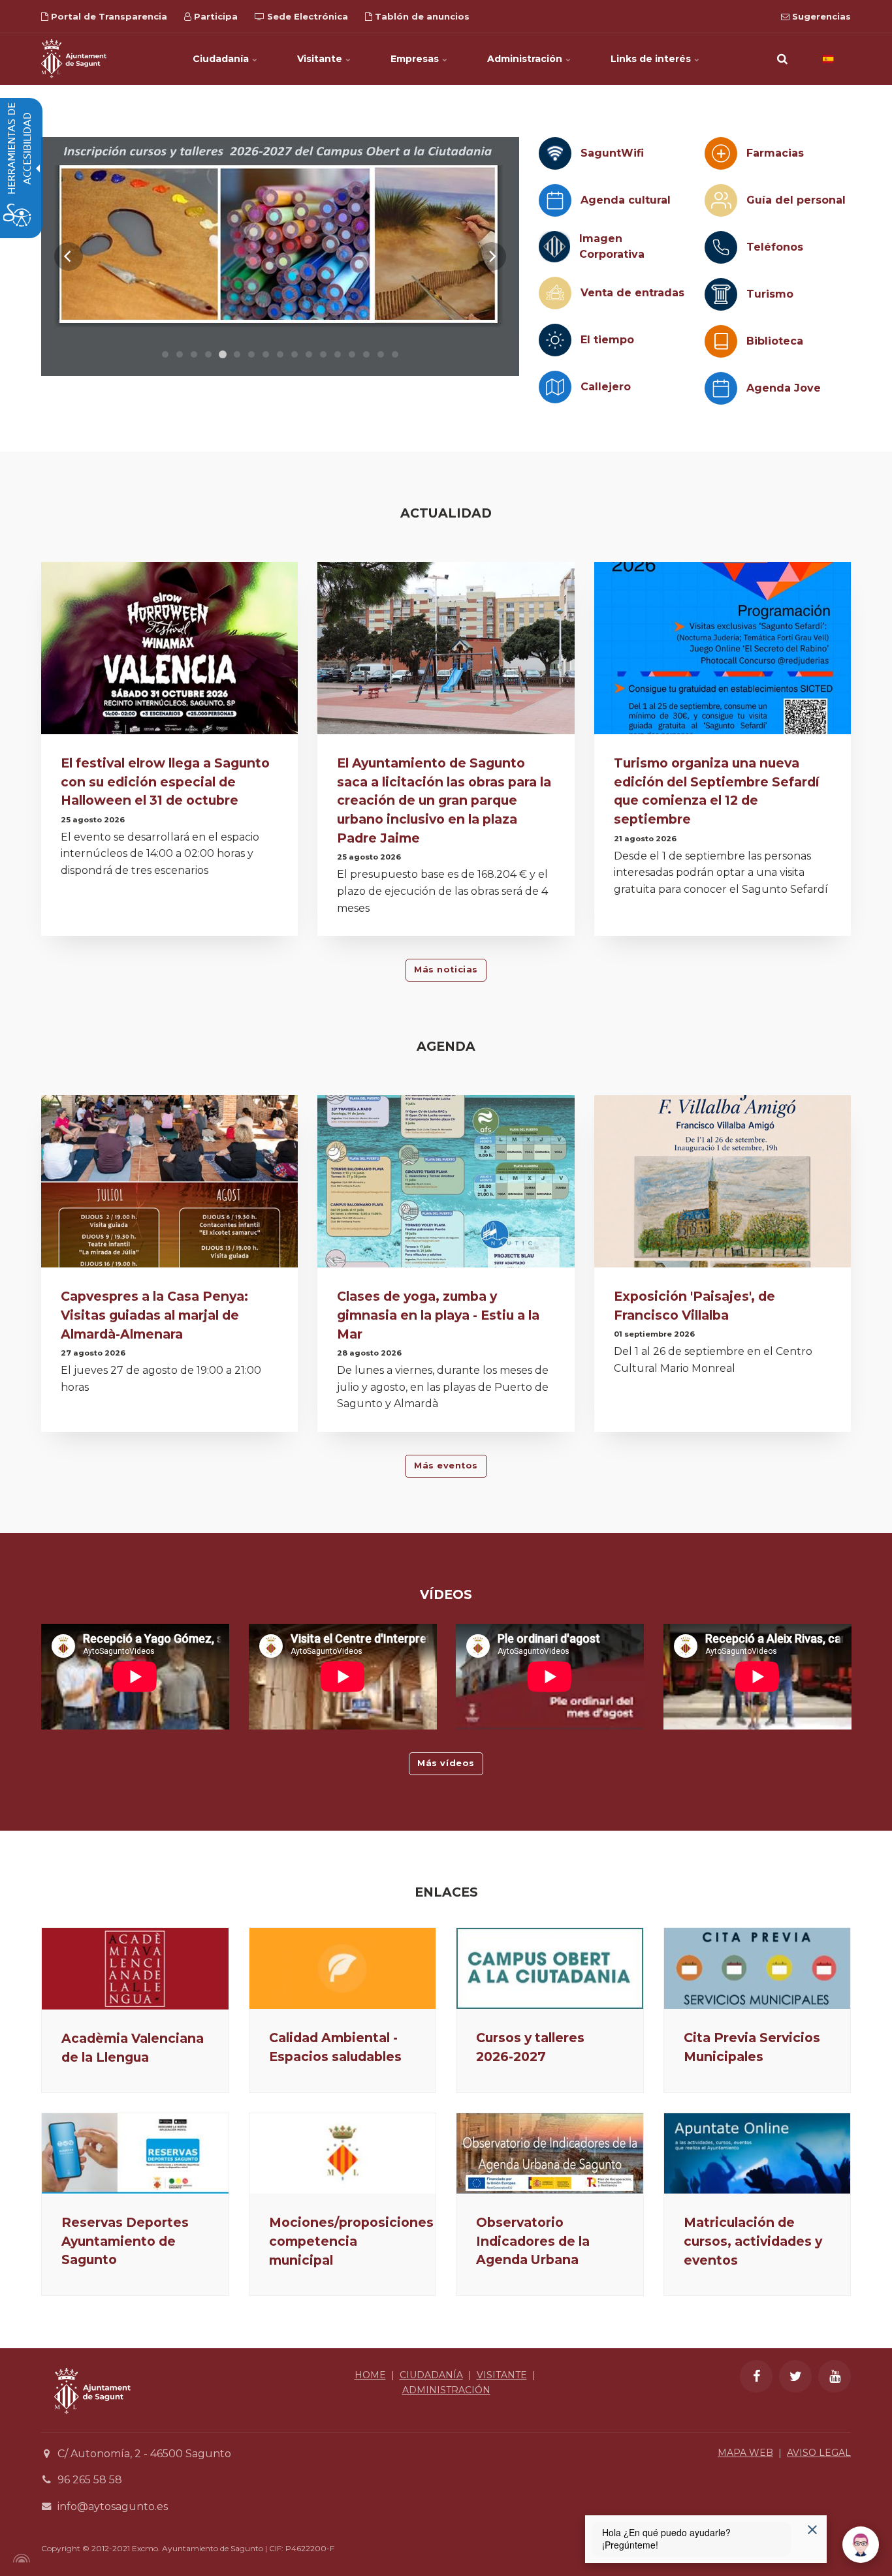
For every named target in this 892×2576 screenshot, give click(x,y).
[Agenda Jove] (721, 388)
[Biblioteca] (721, 341)
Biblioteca (775, 341)
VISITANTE (502, 2375)
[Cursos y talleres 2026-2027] (550, 1968)
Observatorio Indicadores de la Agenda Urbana (533, 2241)
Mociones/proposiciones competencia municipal (351, 2241)
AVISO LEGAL (819, 2453)
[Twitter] (795, 2376)
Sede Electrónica (306, 16)
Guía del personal (796, 200)
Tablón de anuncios (421, 16)
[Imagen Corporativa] (554, 247)
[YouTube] (835, 2376)
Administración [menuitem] (526, 59)
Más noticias (446, 970)
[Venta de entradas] (555, 293)
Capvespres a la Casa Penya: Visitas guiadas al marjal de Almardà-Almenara (154, 1315)
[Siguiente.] (492, 256)
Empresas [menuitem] (416, 59)
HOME (370, 2375)
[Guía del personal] (721, 200)
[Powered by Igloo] (20, 2558)
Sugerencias (820, 16)
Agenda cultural (626, 200)
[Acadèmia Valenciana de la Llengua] (135, 1968)
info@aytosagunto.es (113, 2506)
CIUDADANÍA (431, 2375)
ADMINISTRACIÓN (446, 2390)
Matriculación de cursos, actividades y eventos (753, 2241)
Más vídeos (446, 1763)
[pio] (280, 256)
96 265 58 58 (90, 2480)
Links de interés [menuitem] (652, 59)
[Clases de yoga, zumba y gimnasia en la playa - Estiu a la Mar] (446, 1185)
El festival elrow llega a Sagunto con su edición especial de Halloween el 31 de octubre (165, 782)
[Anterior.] (69, 256)
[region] (280, 256)
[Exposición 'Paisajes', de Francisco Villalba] (723, 1185)
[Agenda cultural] (555, 200)
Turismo (770, 294)
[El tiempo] (555, 340)
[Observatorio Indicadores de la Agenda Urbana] (550, 2153)
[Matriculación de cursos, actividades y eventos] (757, 2153)
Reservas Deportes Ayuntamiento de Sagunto (125, 2241)
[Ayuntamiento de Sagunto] (74, 59)
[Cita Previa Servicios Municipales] (757, 1968)
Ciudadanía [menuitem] (222, 59)
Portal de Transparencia (108, 16)
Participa (215, 16)
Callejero (606, 387)
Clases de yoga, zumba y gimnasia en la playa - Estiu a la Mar (438, 1315)
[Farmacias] (721, 153)
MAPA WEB (745, 2453)
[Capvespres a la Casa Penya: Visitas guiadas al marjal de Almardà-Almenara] (169, 1185)
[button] (782, 59)
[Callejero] (555, 387)
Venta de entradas (632, 293)
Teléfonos (775, 247)
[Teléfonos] (721, 247)
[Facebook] (756, 2376)
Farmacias (775, 153)
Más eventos (446, 1466)
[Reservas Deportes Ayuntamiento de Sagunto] (135, 2153)
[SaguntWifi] (555, 153)
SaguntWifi (612, 153)
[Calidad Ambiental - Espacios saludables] (343, 1968)
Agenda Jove (784, 388)
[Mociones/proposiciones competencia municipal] (343, 2153)
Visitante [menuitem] (321, 59)
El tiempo (607, 340)
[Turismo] (721, 294)
